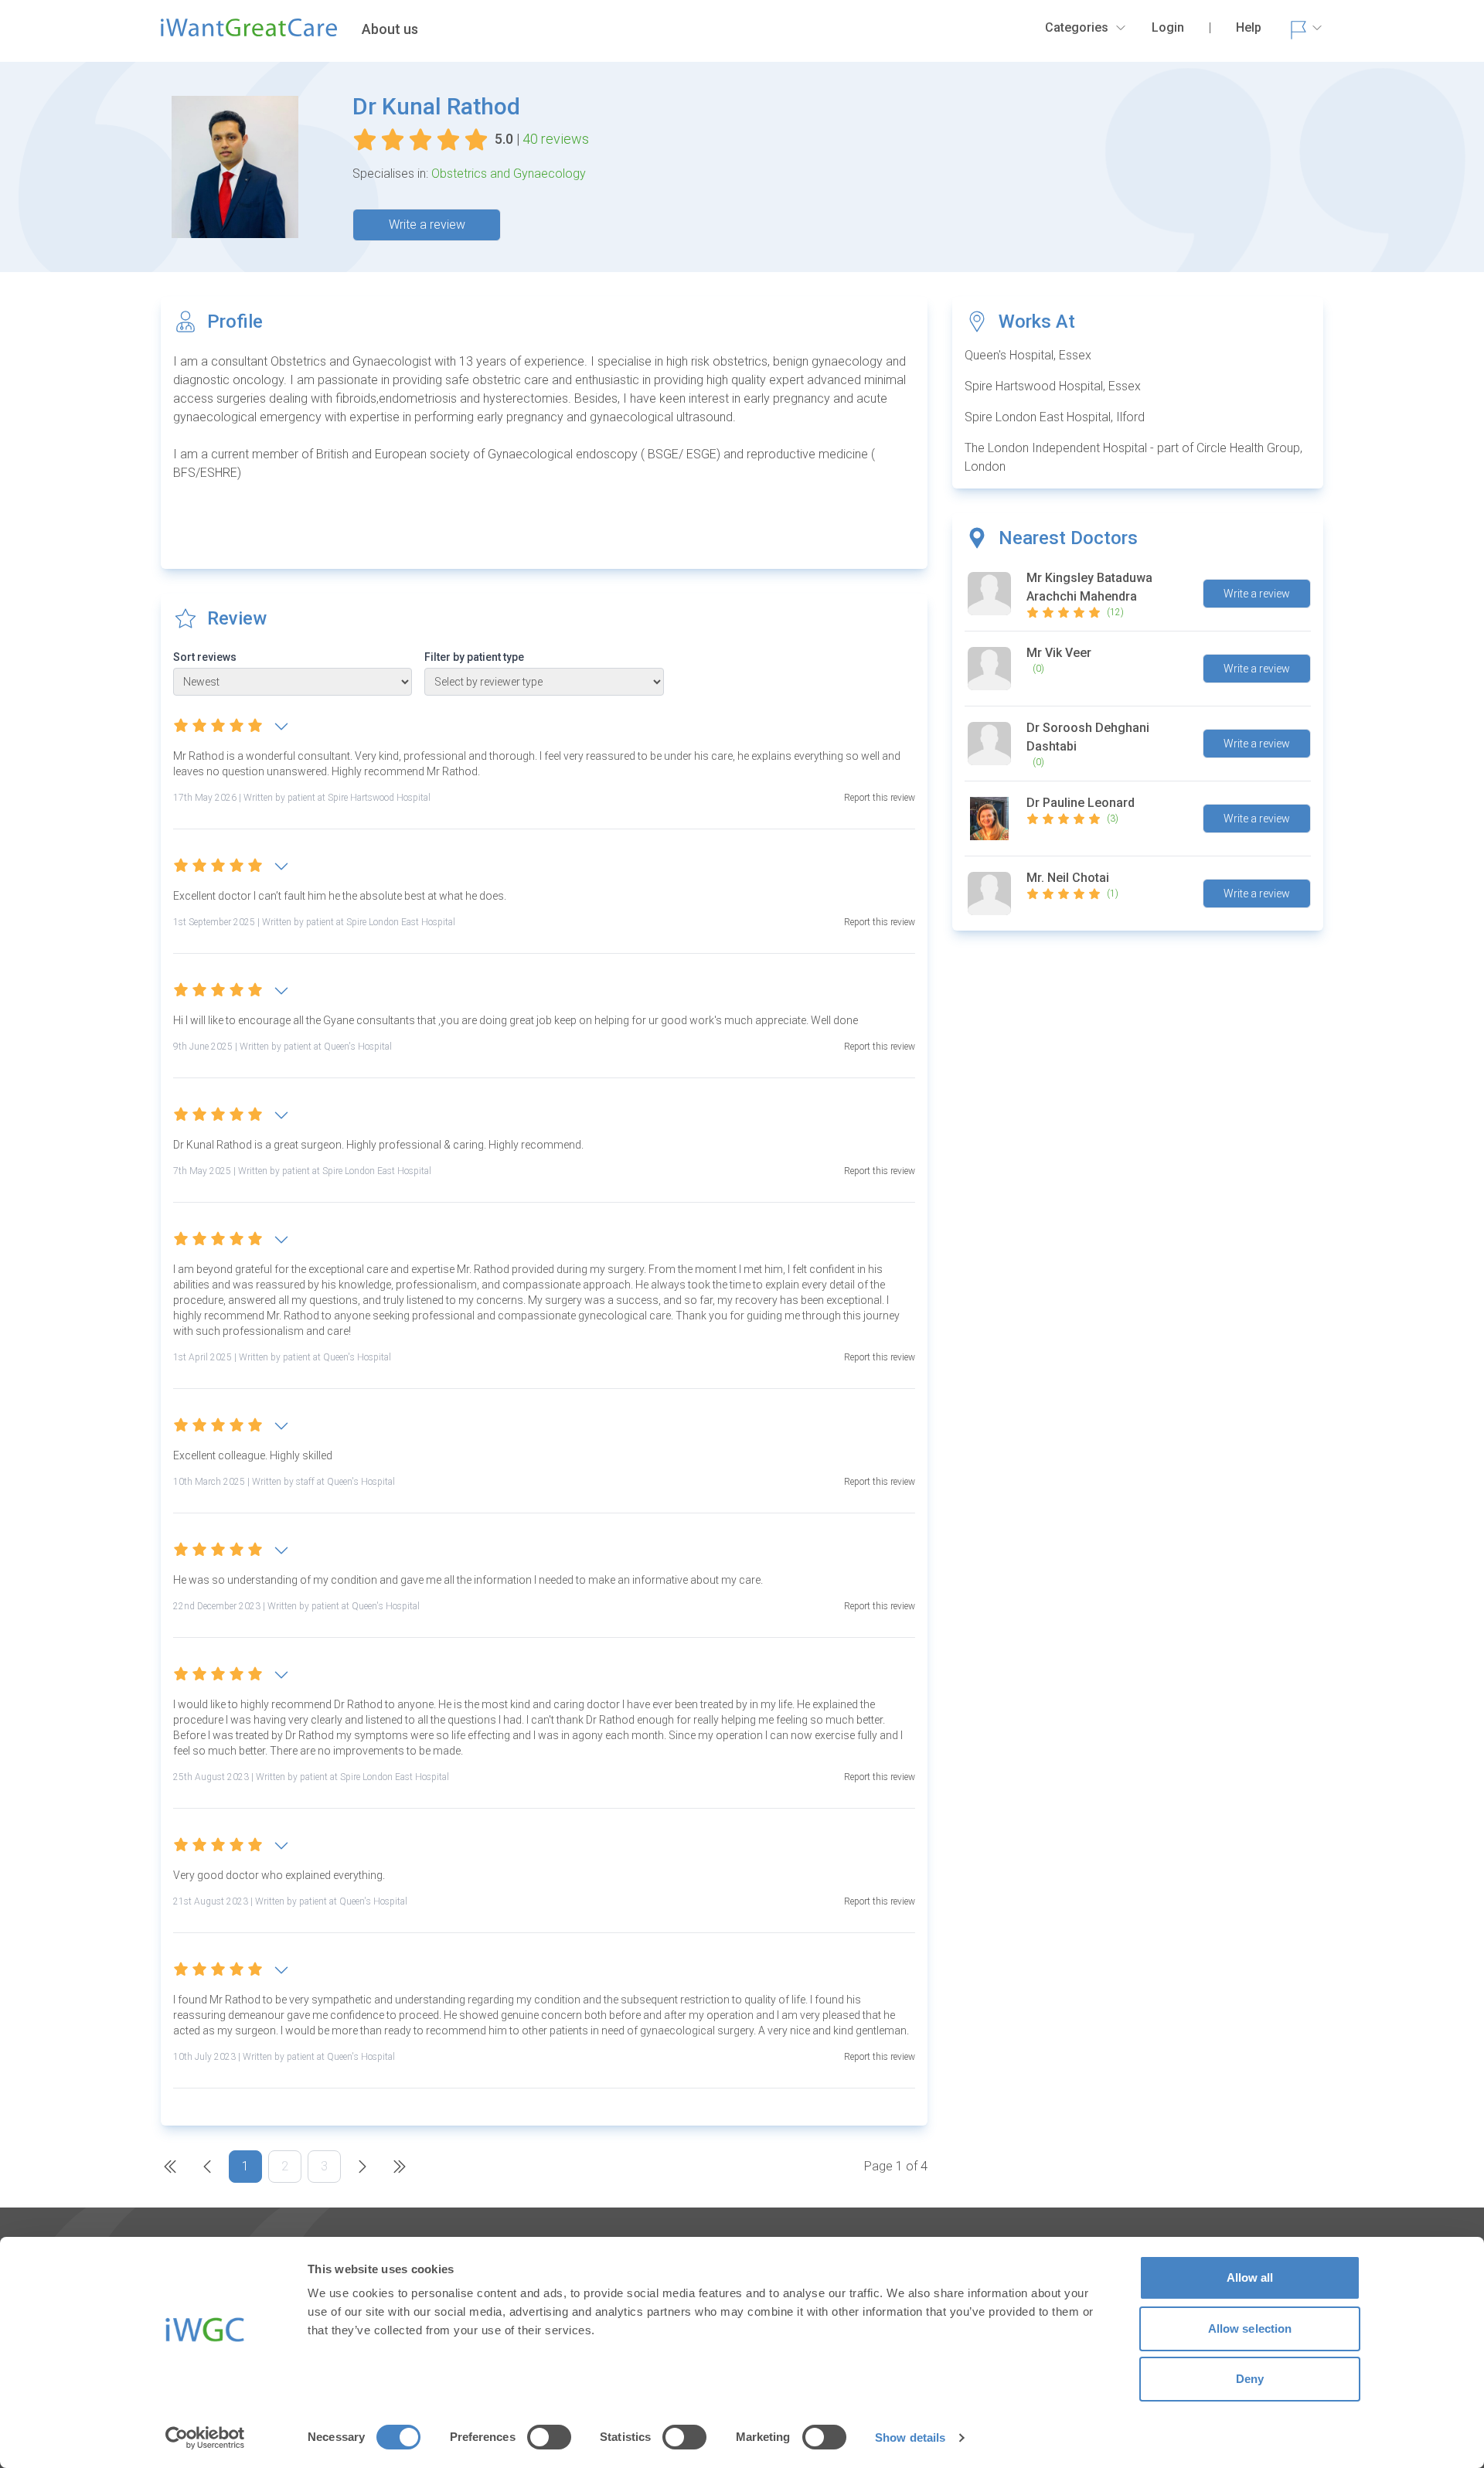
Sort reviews (205, 657)
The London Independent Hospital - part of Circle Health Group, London (1133, 457)
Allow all (1250, 2277)
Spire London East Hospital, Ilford (1055, 417)
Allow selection (1250, 2328)
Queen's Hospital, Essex (1028, 355)
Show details (910, 2437)
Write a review (427, 225)
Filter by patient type (474, 657)
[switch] (549, 2437)
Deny (1250, 2379)
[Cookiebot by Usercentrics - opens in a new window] (205, 2438)
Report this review (880, 798)
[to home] (249, 34)
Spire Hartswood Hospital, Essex (1053, 386)
